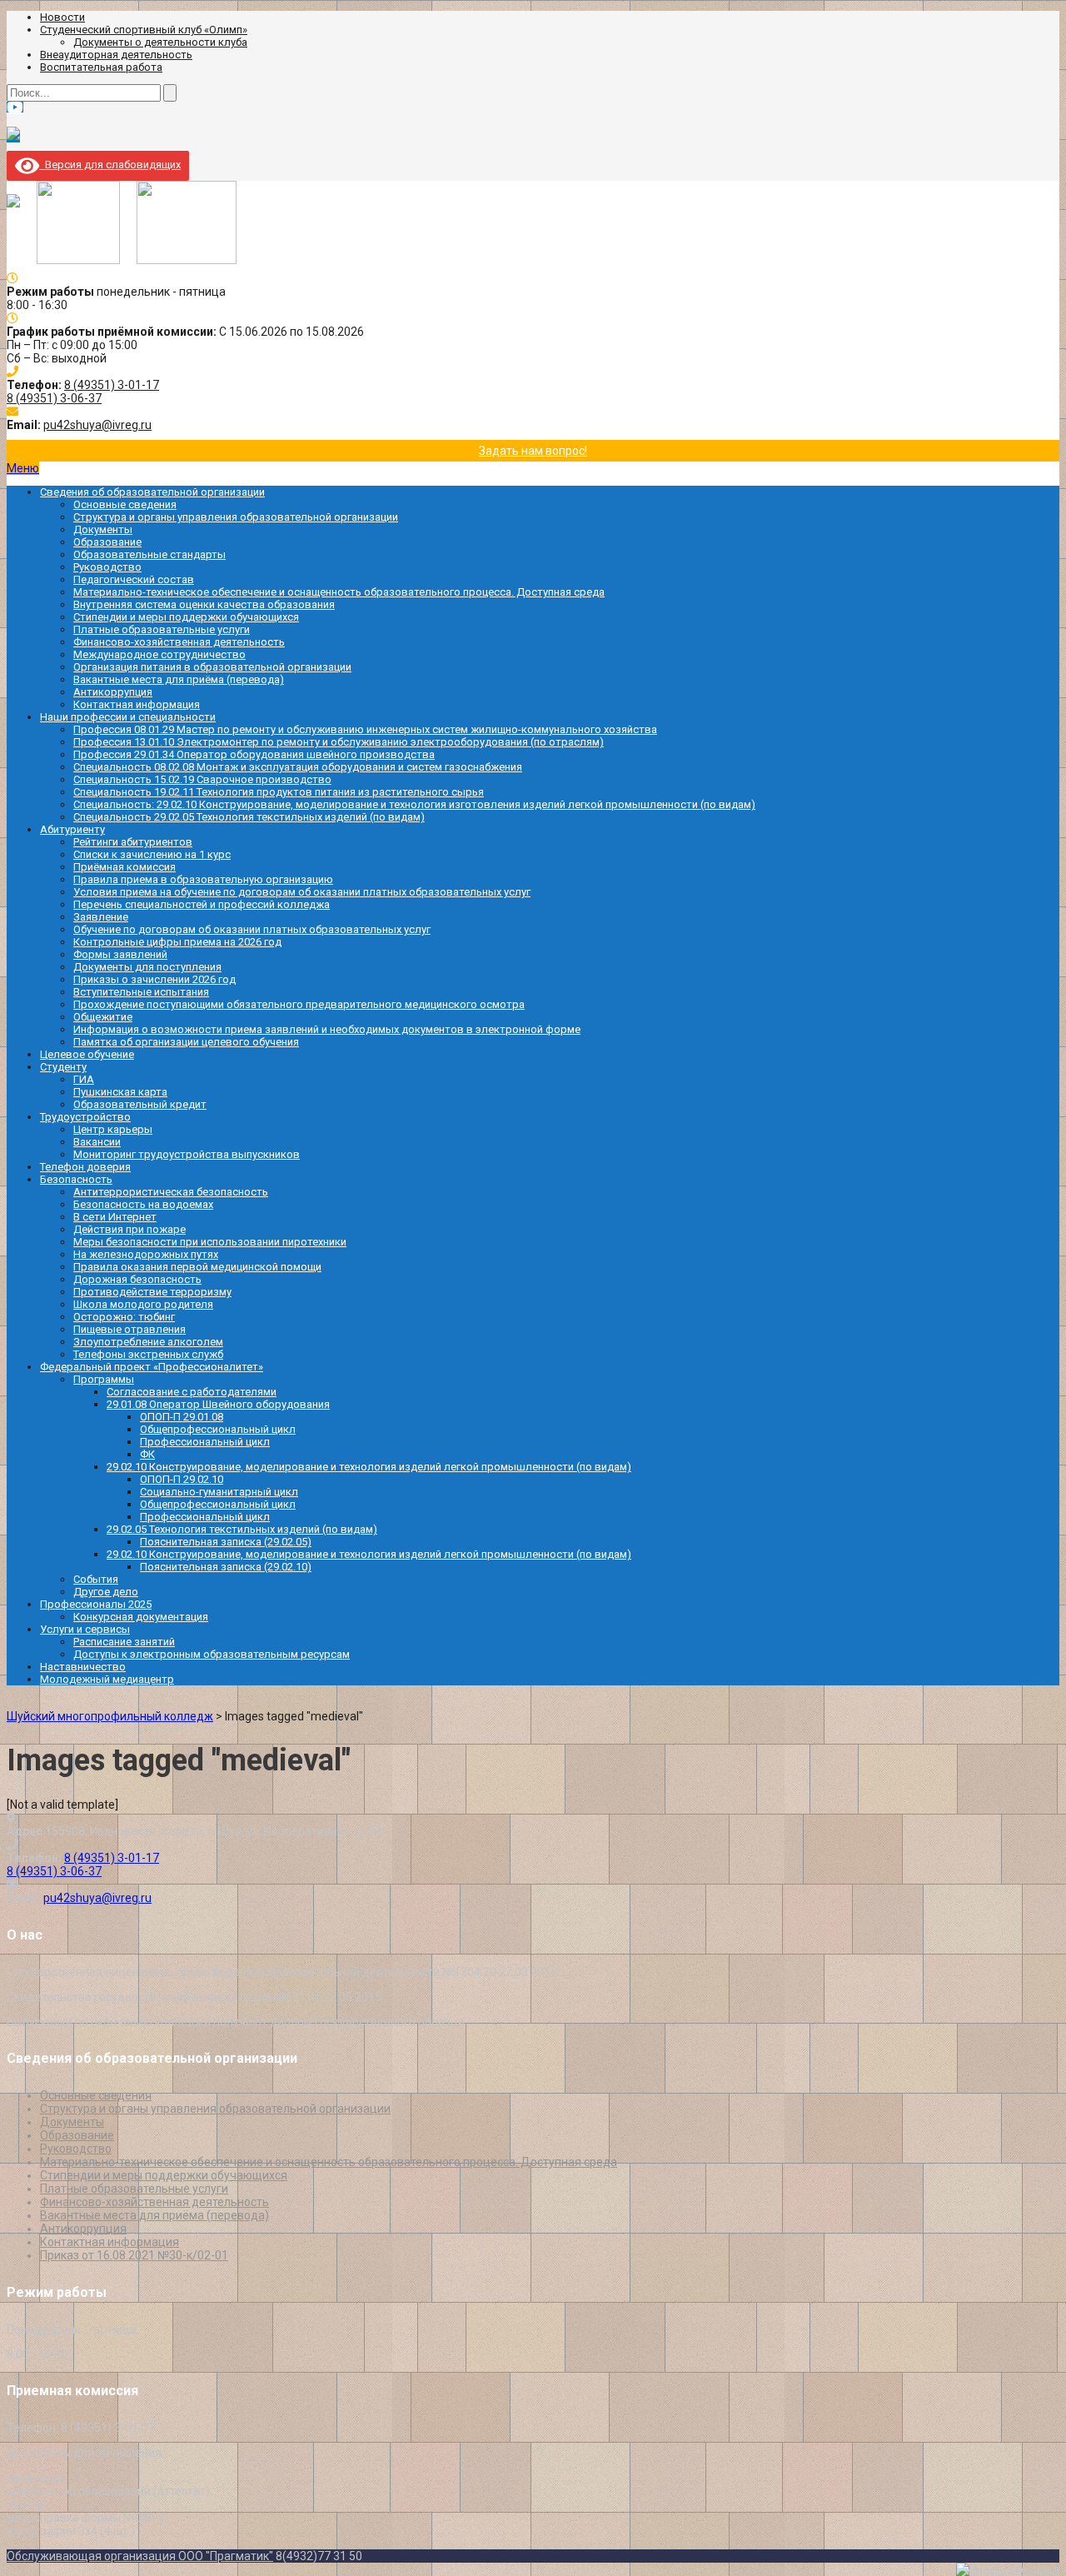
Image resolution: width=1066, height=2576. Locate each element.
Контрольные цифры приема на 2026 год (177, 942)
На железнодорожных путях (146, 1254)
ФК (147, 1454)
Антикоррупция (113, 692)
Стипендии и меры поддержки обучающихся (186, 617)
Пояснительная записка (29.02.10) (226, 1567)
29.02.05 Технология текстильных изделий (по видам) (242, 1529)
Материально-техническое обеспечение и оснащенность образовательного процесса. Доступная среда (339, 592)
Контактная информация (137, 704)
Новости (62, 17)
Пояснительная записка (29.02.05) (226, 1542)
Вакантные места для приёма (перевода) (179, 679)
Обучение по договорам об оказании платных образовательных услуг (252, 929)
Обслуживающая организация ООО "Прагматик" (140, 2556)
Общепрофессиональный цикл (218, 1429)
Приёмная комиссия (125, 867)
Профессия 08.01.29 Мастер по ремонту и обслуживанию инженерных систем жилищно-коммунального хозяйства (365, 729)
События (96, 1579)
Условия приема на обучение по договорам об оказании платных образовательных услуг (302, 892)
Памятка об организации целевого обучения (186, 1042)
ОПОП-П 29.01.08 (182, 1417)
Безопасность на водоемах (143, 1204)
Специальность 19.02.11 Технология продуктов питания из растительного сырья (279, 792)
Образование (107, 542)
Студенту (63, 1067)
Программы (104, 1379)
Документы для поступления (147, 967)
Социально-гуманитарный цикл (219, 1492)
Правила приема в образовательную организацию (203, 879)
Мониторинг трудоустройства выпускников (187, 1154)
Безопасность (76, 1179)
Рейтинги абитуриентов (133, 842)
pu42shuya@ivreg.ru (97, 425)
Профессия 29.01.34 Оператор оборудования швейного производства (254, 754)
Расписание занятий (124, 1642)
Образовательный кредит (140, 1104)
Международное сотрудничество (159, 654)
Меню (23, 468)
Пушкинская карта (120, 1092)
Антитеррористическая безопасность (171, 1192)
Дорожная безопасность (137, 1279)
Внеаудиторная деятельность (116, 55)
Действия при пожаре (130, 1229)
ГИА (84, 1079)
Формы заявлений (120, 954)
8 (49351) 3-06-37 (54, 398)
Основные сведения (125, 504)
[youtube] (15, 107)
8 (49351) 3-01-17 (112, 385)
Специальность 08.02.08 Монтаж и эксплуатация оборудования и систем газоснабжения (298, 767)
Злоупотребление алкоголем (148, 1342)
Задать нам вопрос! (533, 451)
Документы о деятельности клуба (160, 42)
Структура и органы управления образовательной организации (236, 517)
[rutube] (13, 136)
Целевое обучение (87, 1054)
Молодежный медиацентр (107, 1679)
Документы (103, 529)
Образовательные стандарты (149, 554)
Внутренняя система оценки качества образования (204, 604)
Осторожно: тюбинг (124, 1317)
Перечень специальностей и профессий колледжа (202, 904)
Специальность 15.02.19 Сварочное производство (202, 779)
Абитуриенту (72, 829)
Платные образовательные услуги (162, 629)
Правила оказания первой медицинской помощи (197, 1267)
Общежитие (103, 1017)
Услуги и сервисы (85, 1629)
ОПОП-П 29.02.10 (182, 1479)
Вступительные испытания (141, 992)
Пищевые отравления (130, 1329)
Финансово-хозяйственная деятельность (179, 642)
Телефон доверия (85, 1167)
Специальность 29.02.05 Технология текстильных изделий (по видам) (249, 817)
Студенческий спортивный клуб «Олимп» (144, 30)
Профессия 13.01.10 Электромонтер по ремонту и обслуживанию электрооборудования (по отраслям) (339, 742)
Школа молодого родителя (143, 1304)
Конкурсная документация (141, 1617)
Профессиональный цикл (205, 1442)
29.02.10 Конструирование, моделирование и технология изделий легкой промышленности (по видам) (369, 1467)
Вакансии (97, 1142)
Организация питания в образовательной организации (212, 667)
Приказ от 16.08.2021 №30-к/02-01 (134, 2255)
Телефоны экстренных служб (148, 1354)
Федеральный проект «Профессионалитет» (152, 1367)
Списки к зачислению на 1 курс (152, 854)
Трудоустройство (85, 1117)
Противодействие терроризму (152, 1292)
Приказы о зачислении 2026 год (154, 979)
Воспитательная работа (101, 67)
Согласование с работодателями (192, 1392)
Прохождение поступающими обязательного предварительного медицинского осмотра (299, 1004)
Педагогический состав (134, 579)
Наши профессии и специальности (128, 717)
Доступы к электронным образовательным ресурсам (212, 1654)
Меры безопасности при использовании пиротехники (210, 1242)
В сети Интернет (115, 1217)
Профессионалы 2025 (96, 1604)
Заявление (101, 917)
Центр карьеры (113, 1129)
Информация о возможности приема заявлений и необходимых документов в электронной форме (327, 1029)
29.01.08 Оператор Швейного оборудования (218, 1404)
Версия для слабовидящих (110, 165)
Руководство (107, 567)
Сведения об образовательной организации (152, 492)
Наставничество (83, 1667)
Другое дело (106, 1592)
